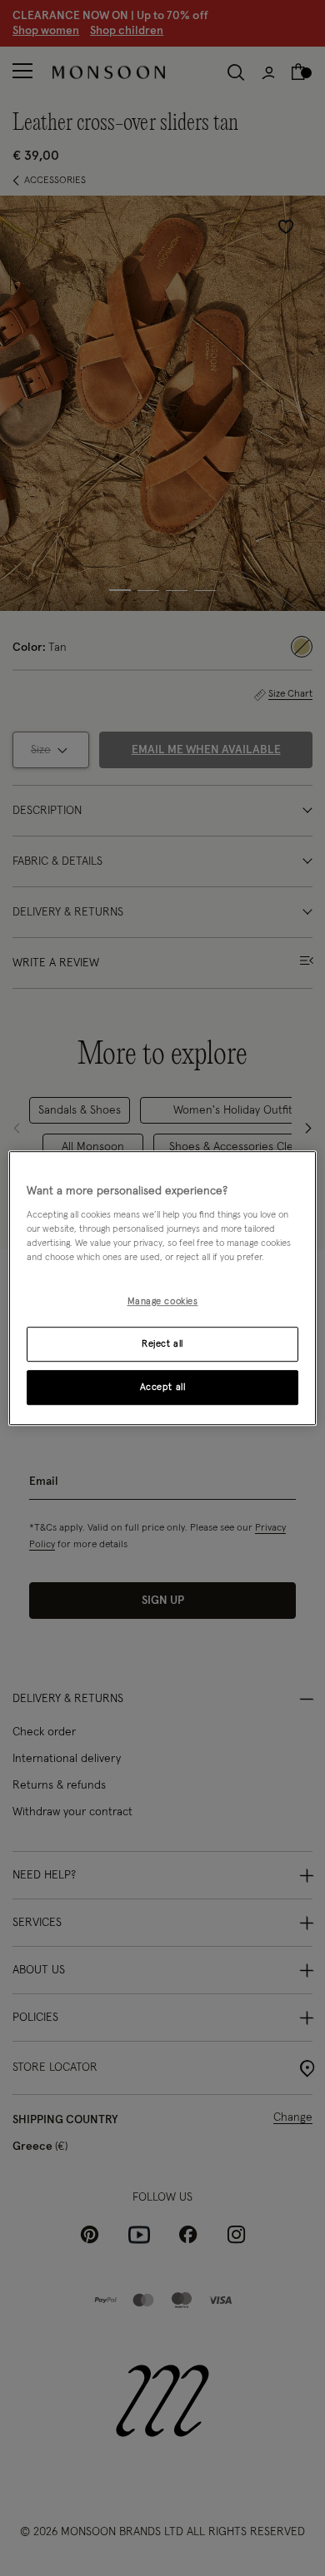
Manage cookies (163, 1302)
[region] (163, 1288)
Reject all (162, 1344)
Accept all (163, 1387)
